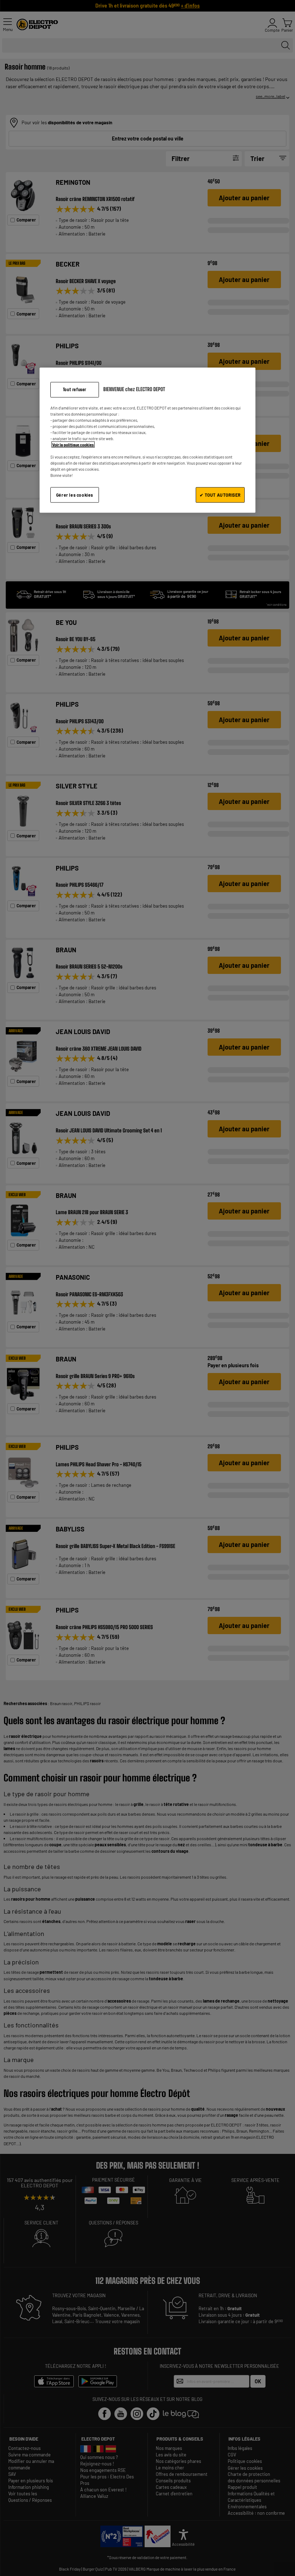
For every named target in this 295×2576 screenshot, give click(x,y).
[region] (147, 440)
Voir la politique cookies (73, 445)
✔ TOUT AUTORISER (220, 495)
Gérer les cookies (75, 495)
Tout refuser (75, 389)
